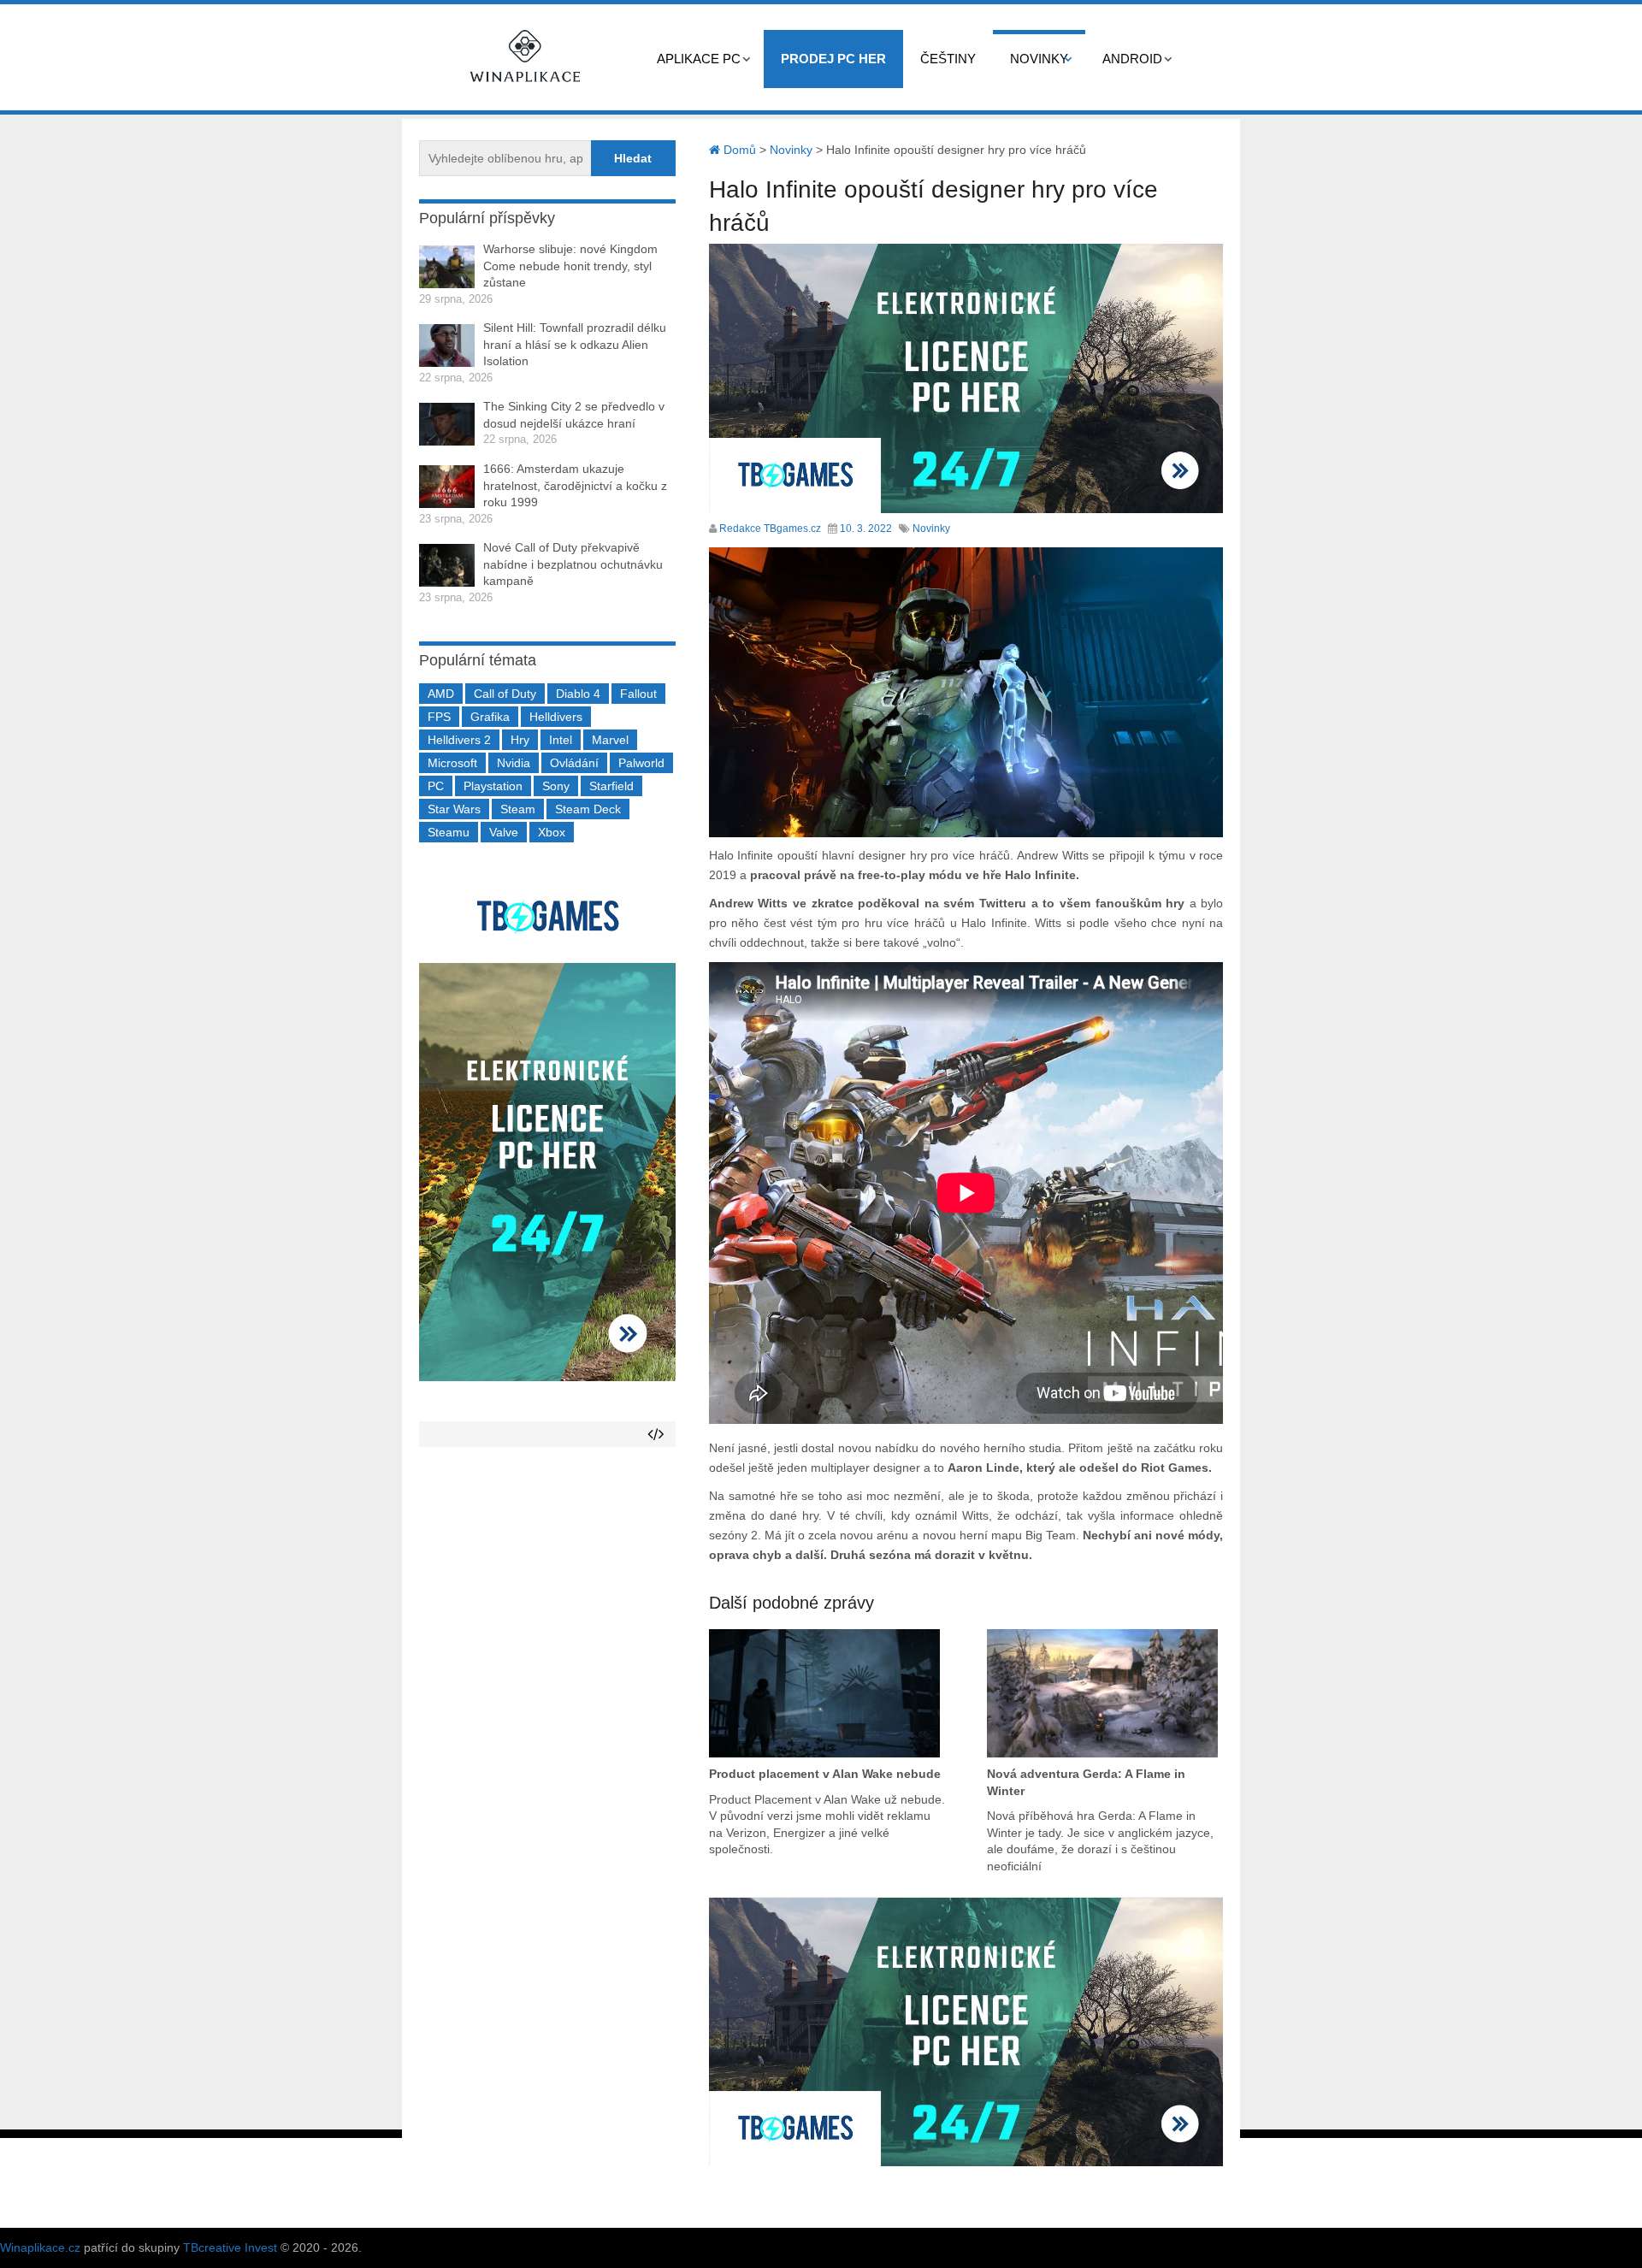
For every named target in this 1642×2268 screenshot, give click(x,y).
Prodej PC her (833, 59)
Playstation (493, 786)
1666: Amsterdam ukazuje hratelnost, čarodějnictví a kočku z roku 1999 (575, 485)
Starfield (611, 786)
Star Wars (454, 809)
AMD (441, 694)
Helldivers (556, 717)
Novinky (1039, 59)
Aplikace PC (699, 59)
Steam (518, 809)
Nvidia (514, 763)
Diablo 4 (578, 694)
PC (436, 786)
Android (1132, 59)
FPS (439, 717)
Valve (504, 832)
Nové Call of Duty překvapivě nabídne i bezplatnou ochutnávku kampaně (573, 564)
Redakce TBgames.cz (770, 529)
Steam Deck (588, 809)
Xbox (552, 832)
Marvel (610, 740)
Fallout (638, 694)
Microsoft (452, 763)
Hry (520, 740)
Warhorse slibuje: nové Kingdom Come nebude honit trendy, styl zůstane (570, 266)
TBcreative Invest (230, 2247)
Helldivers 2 (459, 740)
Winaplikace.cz (40, 2247)
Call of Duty (505, 694)
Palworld (641, 763)
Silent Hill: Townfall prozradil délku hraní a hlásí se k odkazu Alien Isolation (575, 344)
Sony (556, 786)
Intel (561, 740)
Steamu (449, 832)
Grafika (490, 717)
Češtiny (948, 59)
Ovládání (574, 763)
